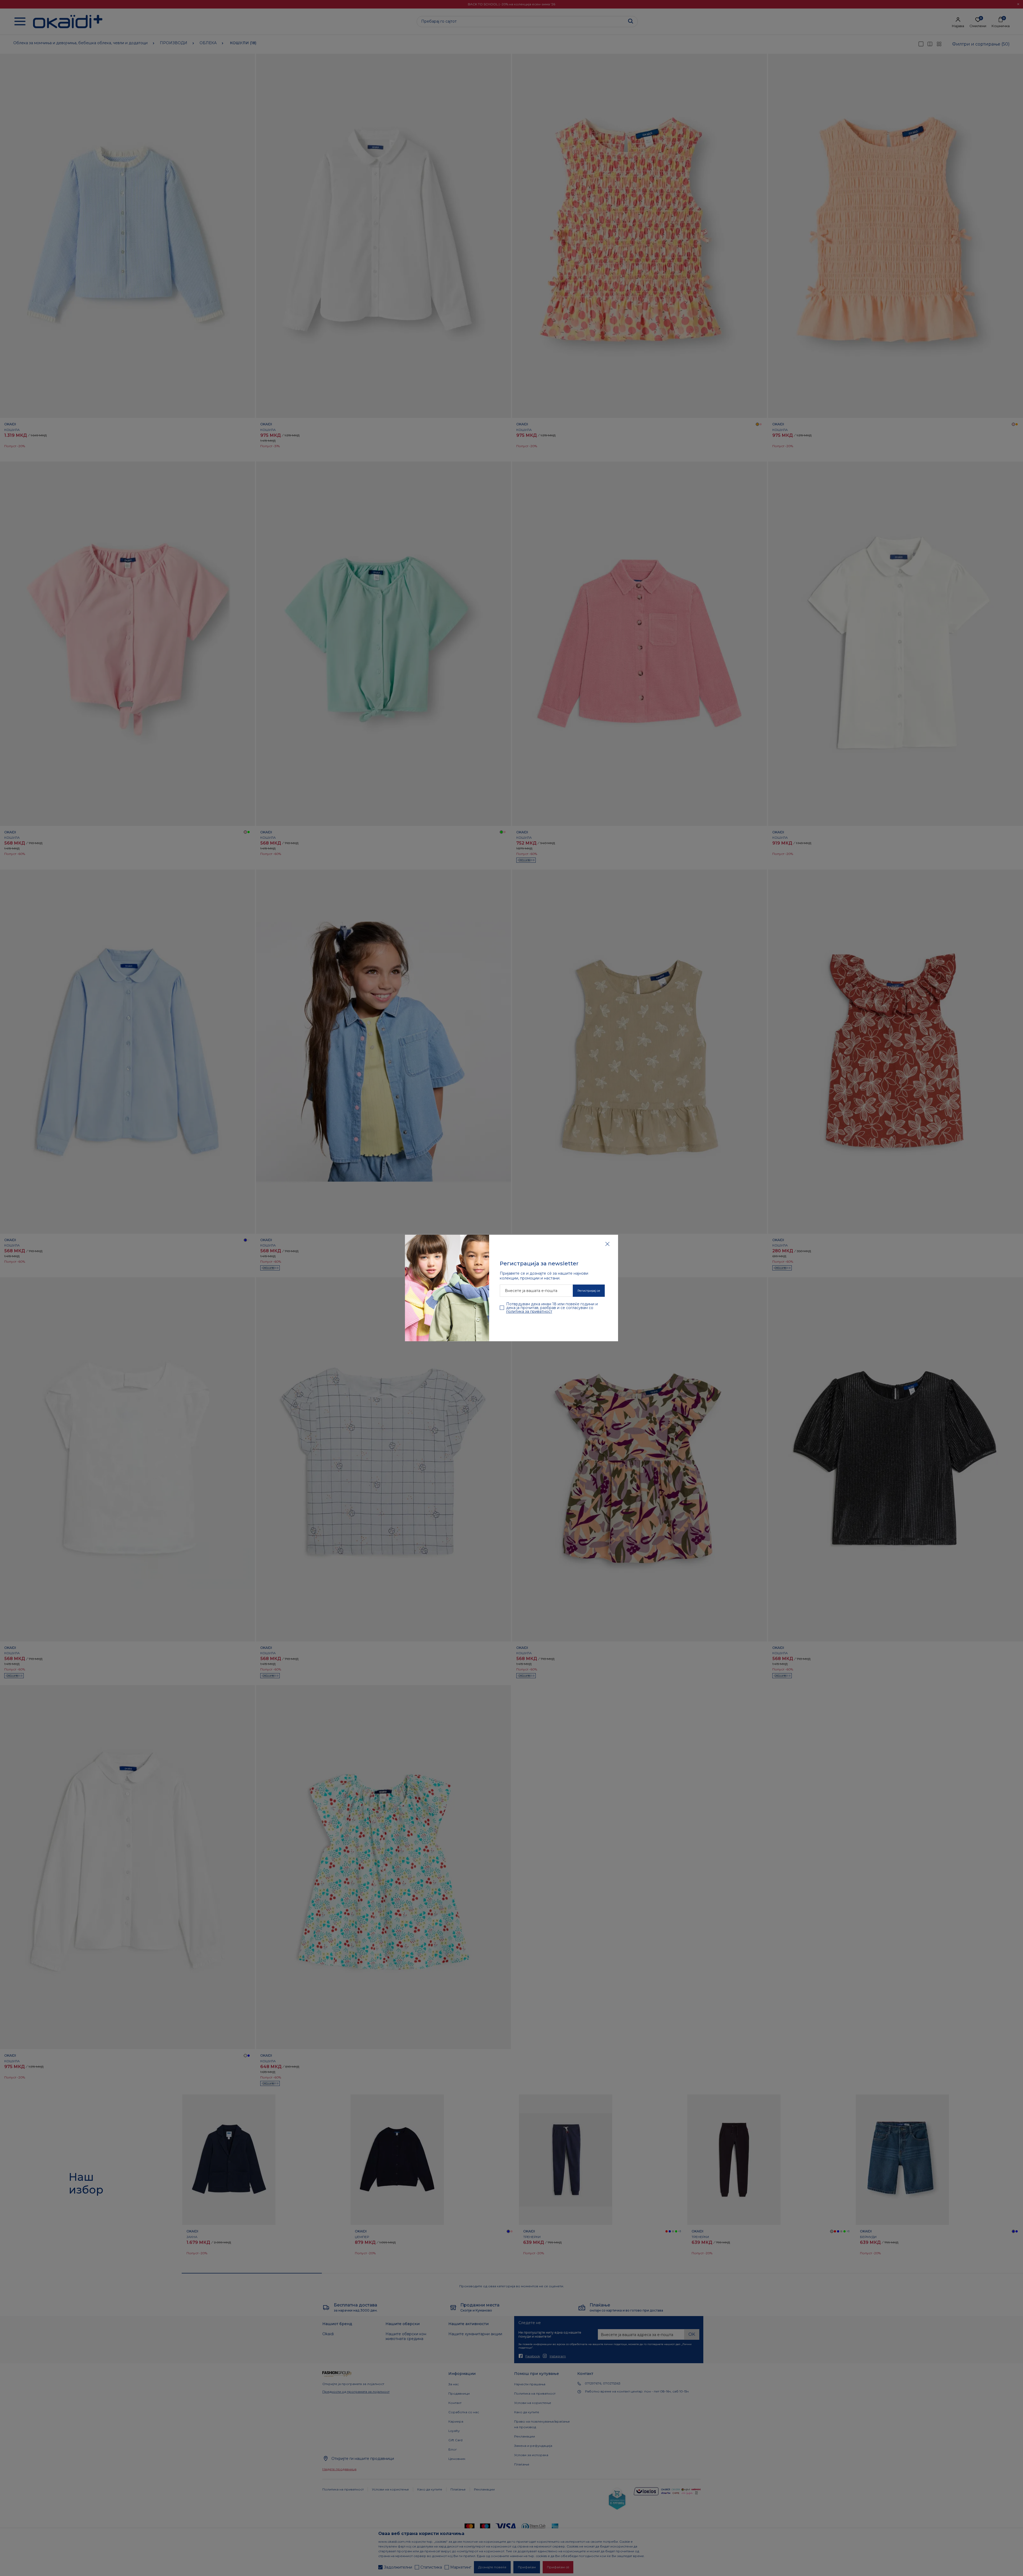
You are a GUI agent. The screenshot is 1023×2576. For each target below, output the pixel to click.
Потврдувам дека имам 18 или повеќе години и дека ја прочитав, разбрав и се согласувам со (552, 1308)
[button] (607, 1244)
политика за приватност (529, 1311)
